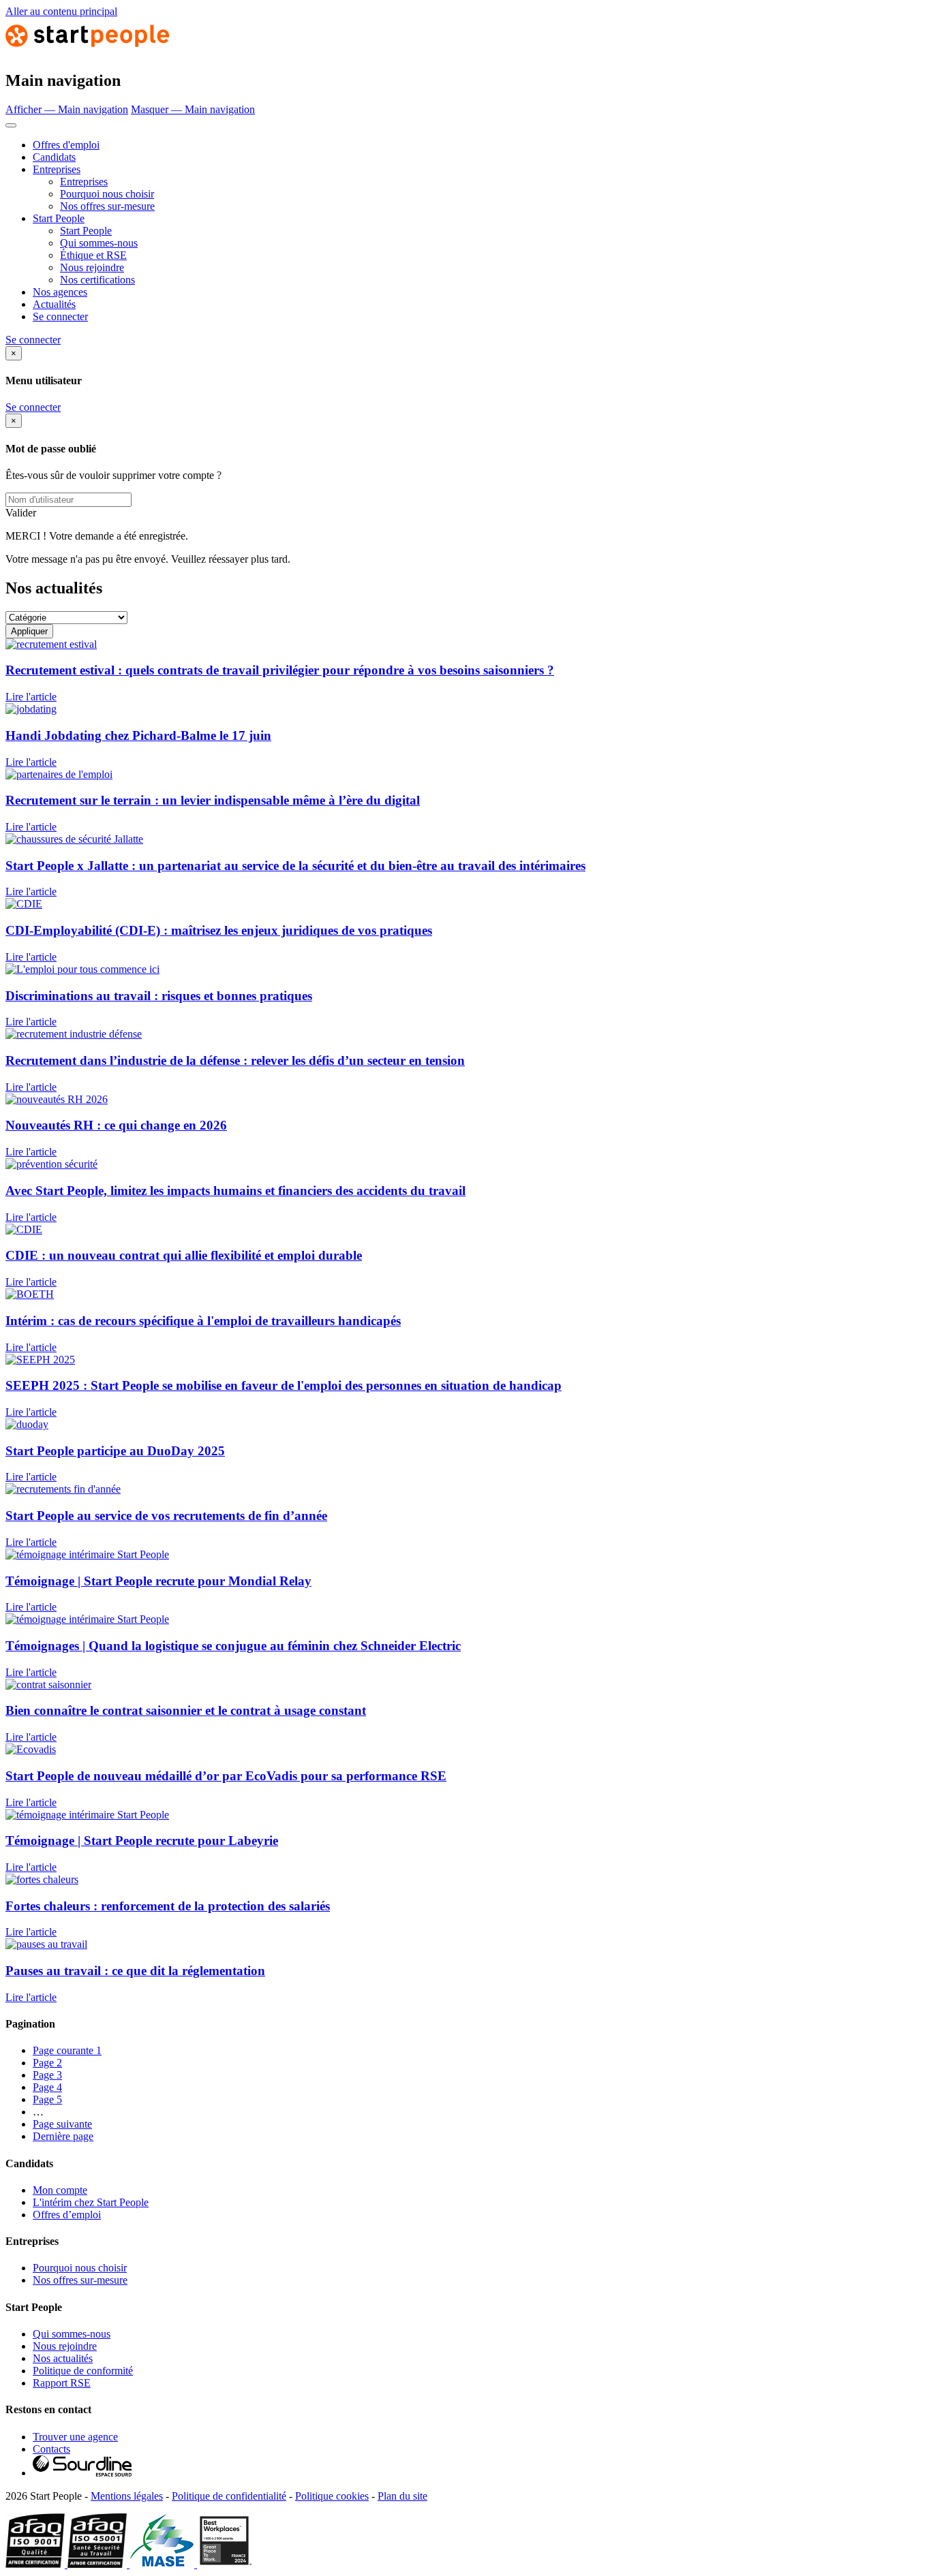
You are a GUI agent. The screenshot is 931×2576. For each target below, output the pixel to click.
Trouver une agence (75, 2437)
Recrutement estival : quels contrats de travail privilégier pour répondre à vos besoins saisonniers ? (280, 670)
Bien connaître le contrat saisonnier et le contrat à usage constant (186, 1710)
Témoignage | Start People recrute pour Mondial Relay (158, 1581)
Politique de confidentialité (229, 2496)
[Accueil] (87, 51)
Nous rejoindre (92, 267)
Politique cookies (332, 2496)
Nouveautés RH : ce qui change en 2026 (116, 1125)
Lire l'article (31, 697)
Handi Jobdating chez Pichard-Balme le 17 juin (138, 735)
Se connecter (60, 316)
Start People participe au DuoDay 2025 (115, 1451)
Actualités (54, 304)
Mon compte (60, 2190)
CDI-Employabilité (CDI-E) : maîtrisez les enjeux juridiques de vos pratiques (219, 930)
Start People (59, 218)
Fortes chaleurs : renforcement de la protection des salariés (168, 1906)
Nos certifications (97, 280)
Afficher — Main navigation (67, 109)
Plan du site (402, 2496)
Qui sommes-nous (99, 243)
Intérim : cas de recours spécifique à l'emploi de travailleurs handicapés (203, 1321)
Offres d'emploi (66, 145)
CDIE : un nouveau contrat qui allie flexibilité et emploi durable (184, 1255)
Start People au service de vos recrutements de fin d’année (166, 1516)
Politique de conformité (83, 2371)
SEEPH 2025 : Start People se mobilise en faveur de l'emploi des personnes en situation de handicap (284, 1385)
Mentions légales (127, 2496)
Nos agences (60, 292)
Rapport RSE (62, 2383)
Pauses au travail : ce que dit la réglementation (135, 1971)
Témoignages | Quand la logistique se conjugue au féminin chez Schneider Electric (233, 1646)
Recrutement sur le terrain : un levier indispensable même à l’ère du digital (213, 800)
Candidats (54, 157)
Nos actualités (63, 2358)
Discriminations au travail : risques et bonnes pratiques (159, 996)
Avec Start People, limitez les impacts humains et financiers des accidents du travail (235, 1191)
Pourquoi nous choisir (107, 194)
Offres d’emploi (67, 2215)
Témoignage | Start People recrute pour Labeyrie (142, 1841)
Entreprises (57, 169)
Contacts (51, 2449)
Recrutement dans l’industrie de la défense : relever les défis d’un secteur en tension (235, 1060)
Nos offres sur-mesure (107, 206)
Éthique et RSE (93, 255)
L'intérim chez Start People (91, 2202)
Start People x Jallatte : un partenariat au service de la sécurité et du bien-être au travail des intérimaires (295, 866)
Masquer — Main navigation (193, 109)
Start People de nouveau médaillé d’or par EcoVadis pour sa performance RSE (226, 1776)
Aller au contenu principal (61, 11)
